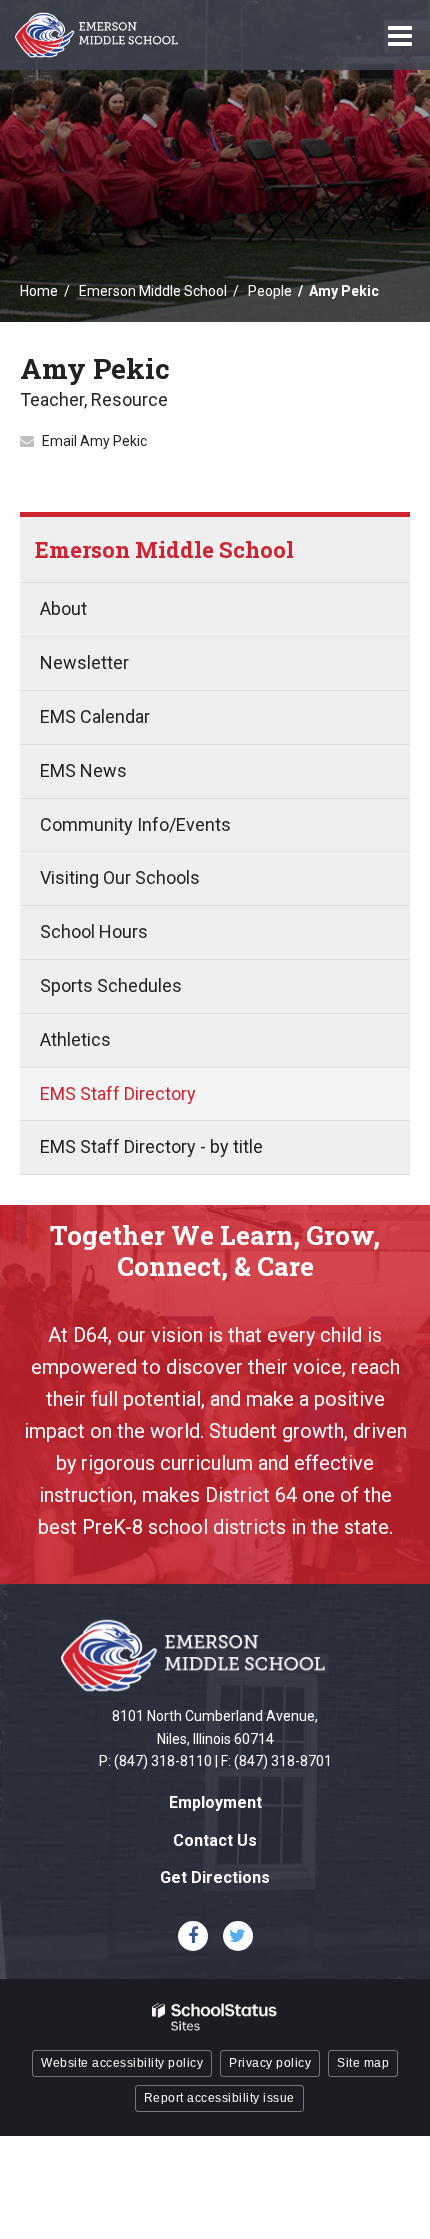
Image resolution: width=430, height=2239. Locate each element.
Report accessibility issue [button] (219, 2098)
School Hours (94, 931)
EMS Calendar (95, 716)
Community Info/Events (135, 824)
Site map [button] (363, 2063)
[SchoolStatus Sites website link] (215, 2017)
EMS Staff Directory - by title (151, 1146)
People (270, 291)
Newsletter (84, 662)
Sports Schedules (111, 985)
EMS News (83, 770)
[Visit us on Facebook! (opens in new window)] (193, 1936)
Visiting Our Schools (120, 877)
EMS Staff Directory (118, 1093)
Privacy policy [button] (270, 2063)
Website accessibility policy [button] (122, 2063)
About (63, 608)
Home (39, 291)
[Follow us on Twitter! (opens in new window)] (238, 1936)
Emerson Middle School (153, 291)
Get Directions (215, 1877)
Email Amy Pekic (94, 441)
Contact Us (215, 1840)
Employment (215, 1802)
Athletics (75, 1039)
